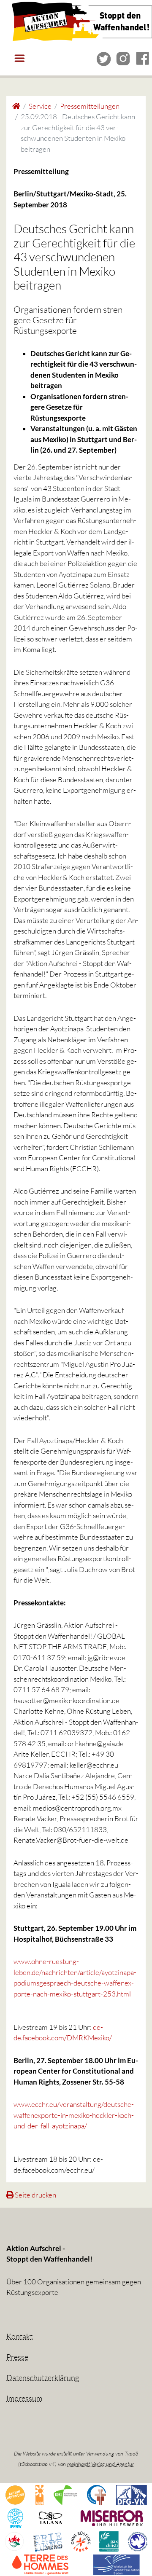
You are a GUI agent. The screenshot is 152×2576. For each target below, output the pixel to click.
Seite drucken (35, 2195)
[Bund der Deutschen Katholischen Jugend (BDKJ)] (65, 2494)
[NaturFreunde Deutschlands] (14, 2540)
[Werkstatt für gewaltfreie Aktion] (117, 2564)
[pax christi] (109, 2540)
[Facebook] (142, 58)
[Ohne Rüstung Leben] (81, 2540)
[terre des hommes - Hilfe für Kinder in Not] (40, 2564)
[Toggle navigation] (19, 58)
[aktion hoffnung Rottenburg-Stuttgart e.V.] (15, 2494)
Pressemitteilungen (90, 106)
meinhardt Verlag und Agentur (100, 2464)
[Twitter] (104, 58)
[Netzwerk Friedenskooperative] (48, 2540)
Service (40, 106)
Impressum (24, 2398)
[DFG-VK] (132, 2494)
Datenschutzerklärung (43, 2377)
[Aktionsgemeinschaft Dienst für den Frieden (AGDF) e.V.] (40, 2494)
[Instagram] (123, 58)
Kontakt (19, 2336)
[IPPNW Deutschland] (15, 2517)
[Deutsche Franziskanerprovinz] (96, 2494)
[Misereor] (112, 2517)
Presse (17, 2357)
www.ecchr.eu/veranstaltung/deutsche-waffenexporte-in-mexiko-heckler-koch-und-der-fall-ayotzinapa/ (74, 2115)
